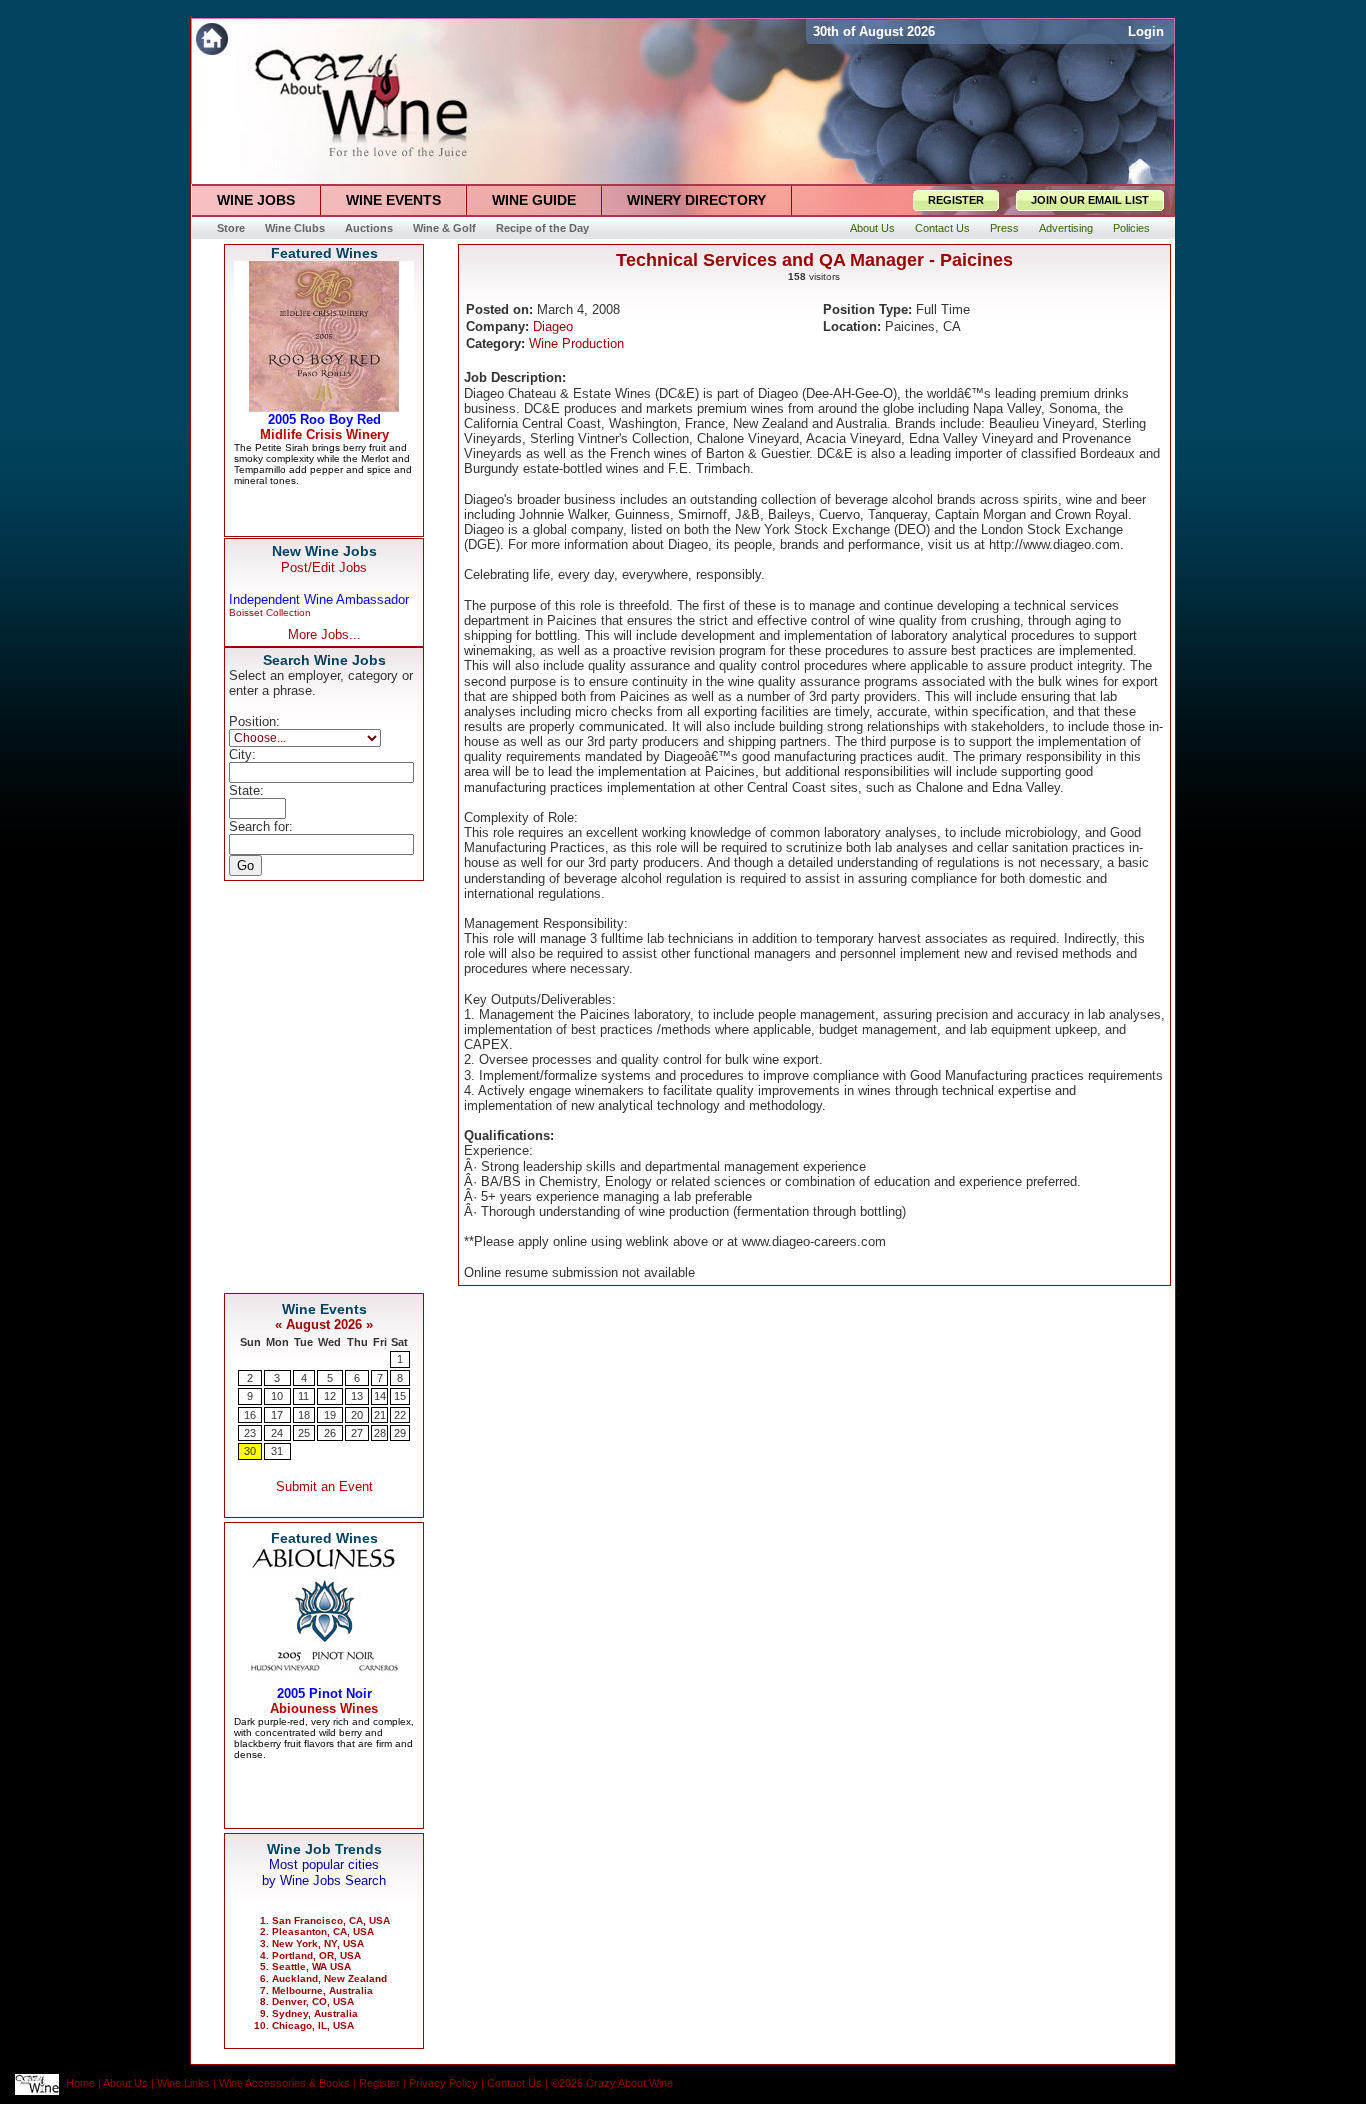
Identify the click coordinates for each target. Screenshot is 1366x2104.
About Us (125, 2084)
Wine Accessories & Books (284, 2084)
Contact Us (514, 2084)
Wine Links (183, 2084)
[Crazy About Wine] (498, 39)
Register (379, 2084)
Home (80, 2084)
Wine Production (576, 343)
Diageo (553, 326)
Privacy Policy (443, 2084)
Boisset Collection (270, 612)
